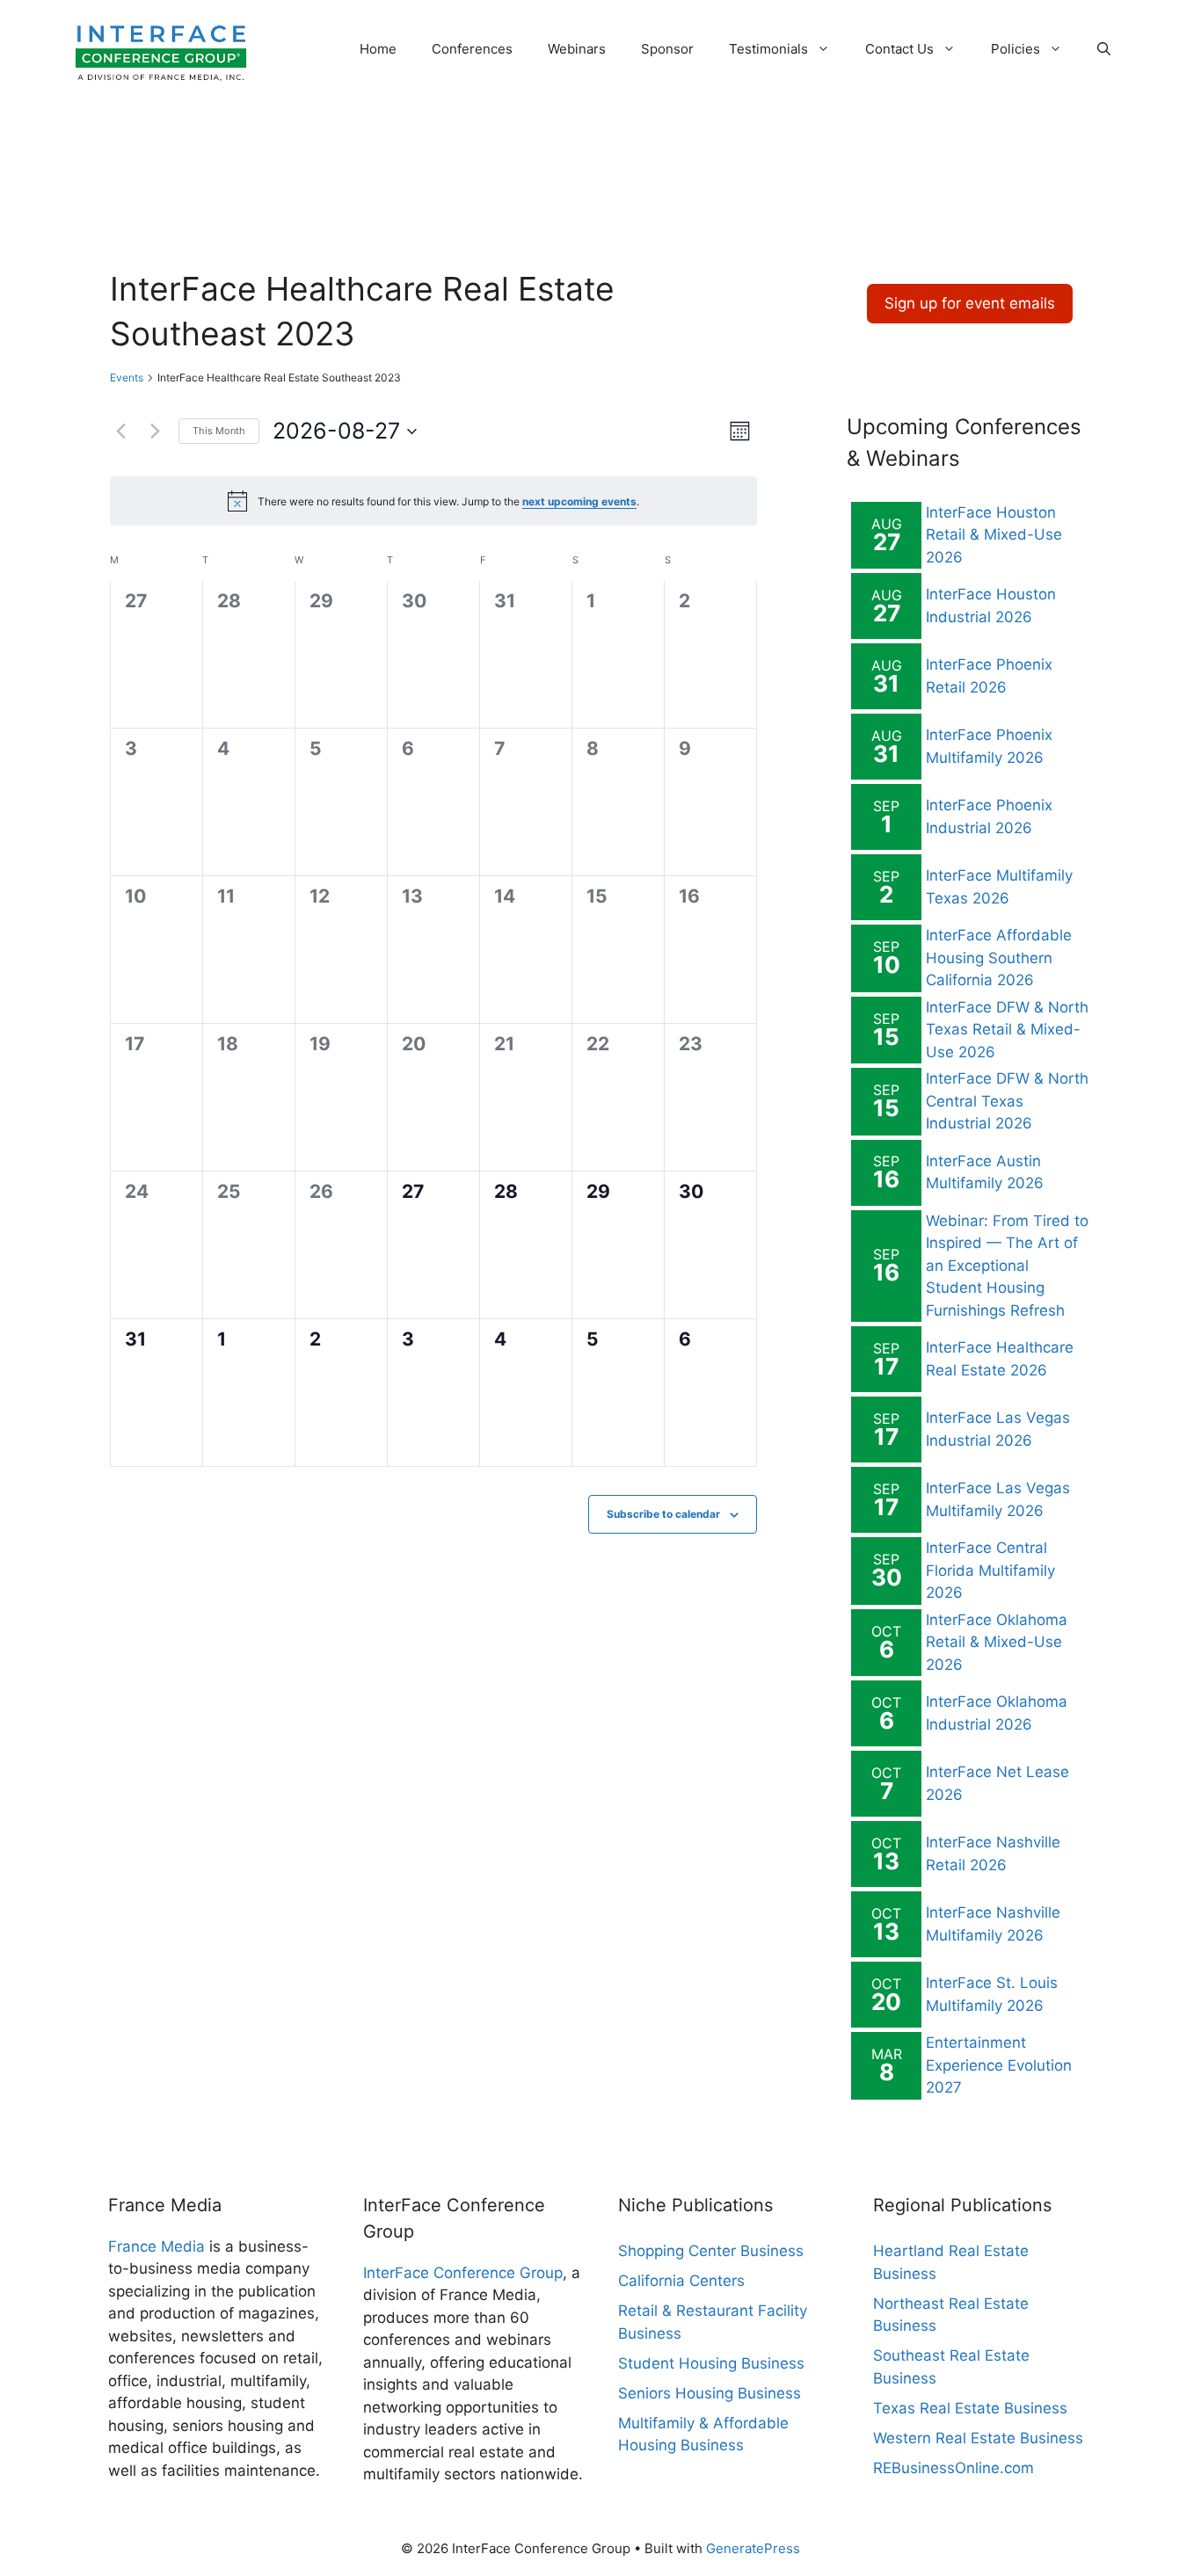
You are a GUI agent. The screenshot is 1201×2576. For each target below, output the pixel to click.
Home (378, 49)
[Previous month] (120, 432)
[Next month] (155, 432)
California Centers (681, 2281)
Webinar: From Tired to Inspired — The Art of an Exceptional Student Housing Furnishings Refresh (1007, 1266)
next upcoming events (579, 501)
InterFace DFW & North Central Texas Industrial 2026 (1007, 1101)
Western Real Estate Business (978, 2438)
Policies (1015, 49)
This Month (219, 431)
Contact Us (899, 49)
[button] (1104, 49)
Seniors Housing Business (710, 2393)
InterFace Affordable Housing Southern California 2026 (999, 958)
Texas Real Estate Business (970, 2408)
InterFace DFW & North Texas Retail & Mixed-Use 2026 (1007, 1030)
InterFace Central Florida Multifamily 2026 (990, 1570)
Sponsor (667, 49)
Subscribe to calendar (663, 1514)
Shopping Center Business (711, 2251)
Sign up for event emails (970, 303)
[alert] (433, 501)
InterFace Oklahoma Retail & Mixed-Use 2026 (997, 1642)
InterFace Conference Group (463, 2273)
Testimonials (768, 49)
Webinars (577, 49)
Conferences (472, 49)
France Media (156, 2246)
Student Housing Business (711, 2363)
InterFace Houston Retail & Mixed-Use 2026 (994, 535)
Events (127, 377)
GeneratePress (753, 2548)
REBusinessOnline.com (954, 2468)
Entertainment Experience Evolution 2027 (999, 2065)
